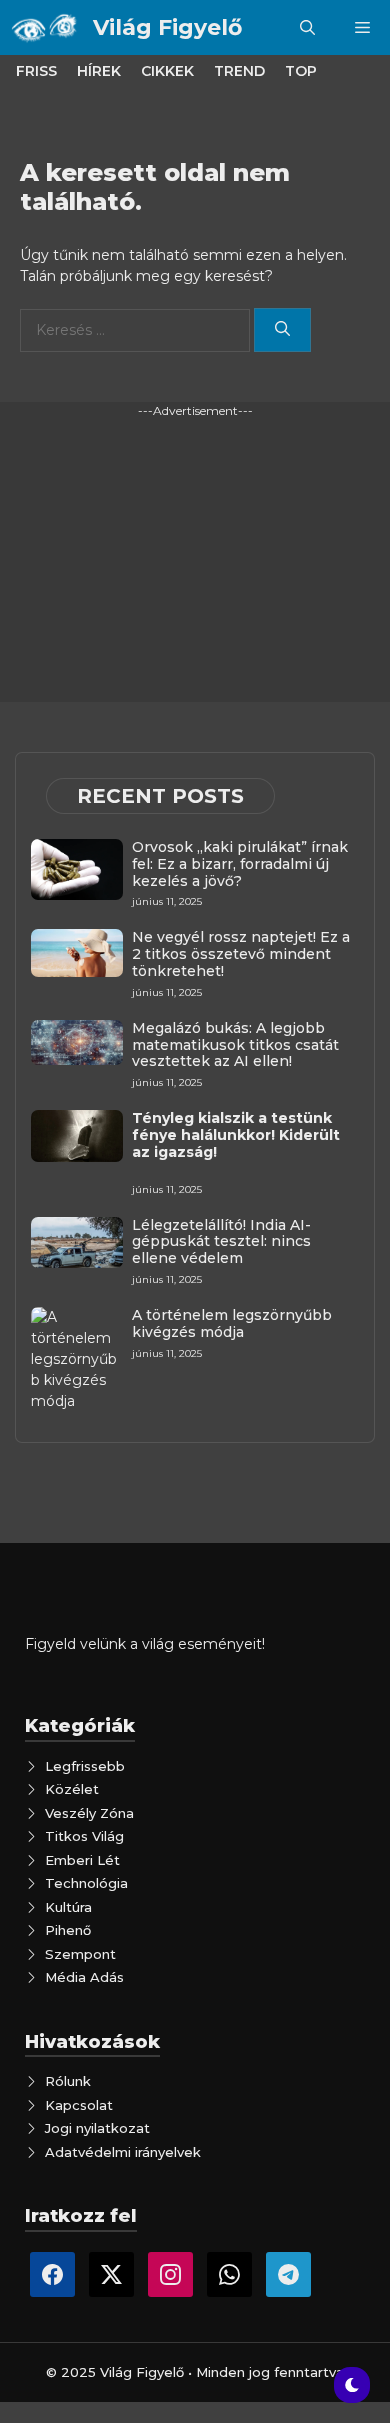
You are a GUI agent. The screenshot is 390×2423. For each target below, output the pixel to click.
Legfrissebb (85, 1766)
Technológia (86, 1883)
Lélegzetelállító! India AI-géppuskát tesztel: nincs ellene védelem (221, 1242)
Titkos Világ (84, 1836)
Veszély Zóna (89, 1813)
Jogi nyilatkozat (97, 2128)
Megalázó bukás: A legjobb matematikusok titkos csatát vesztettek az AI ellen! (235, 1045)
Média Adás (84, 1977)
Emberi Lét (82, 1860)
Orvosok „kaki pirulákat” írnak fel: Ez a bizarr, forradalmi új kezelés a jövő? (240, 864)
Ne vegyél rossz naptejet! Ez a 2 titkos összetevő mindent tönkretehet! (241, 954)
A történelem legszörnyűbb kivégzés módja (232, 1323)
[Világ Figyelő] (46, 27)
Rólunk (68, 2081)
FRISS (36, 71)
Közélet (72, 1789)
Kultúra (68, 1907)
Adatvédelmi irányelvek (123, 2152)
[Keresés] (282, 330)
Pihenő (68, 1930)
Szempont (80, 1954)
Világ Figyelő (167, 27)
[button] (307, 27)
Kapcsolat (79, 2105)
